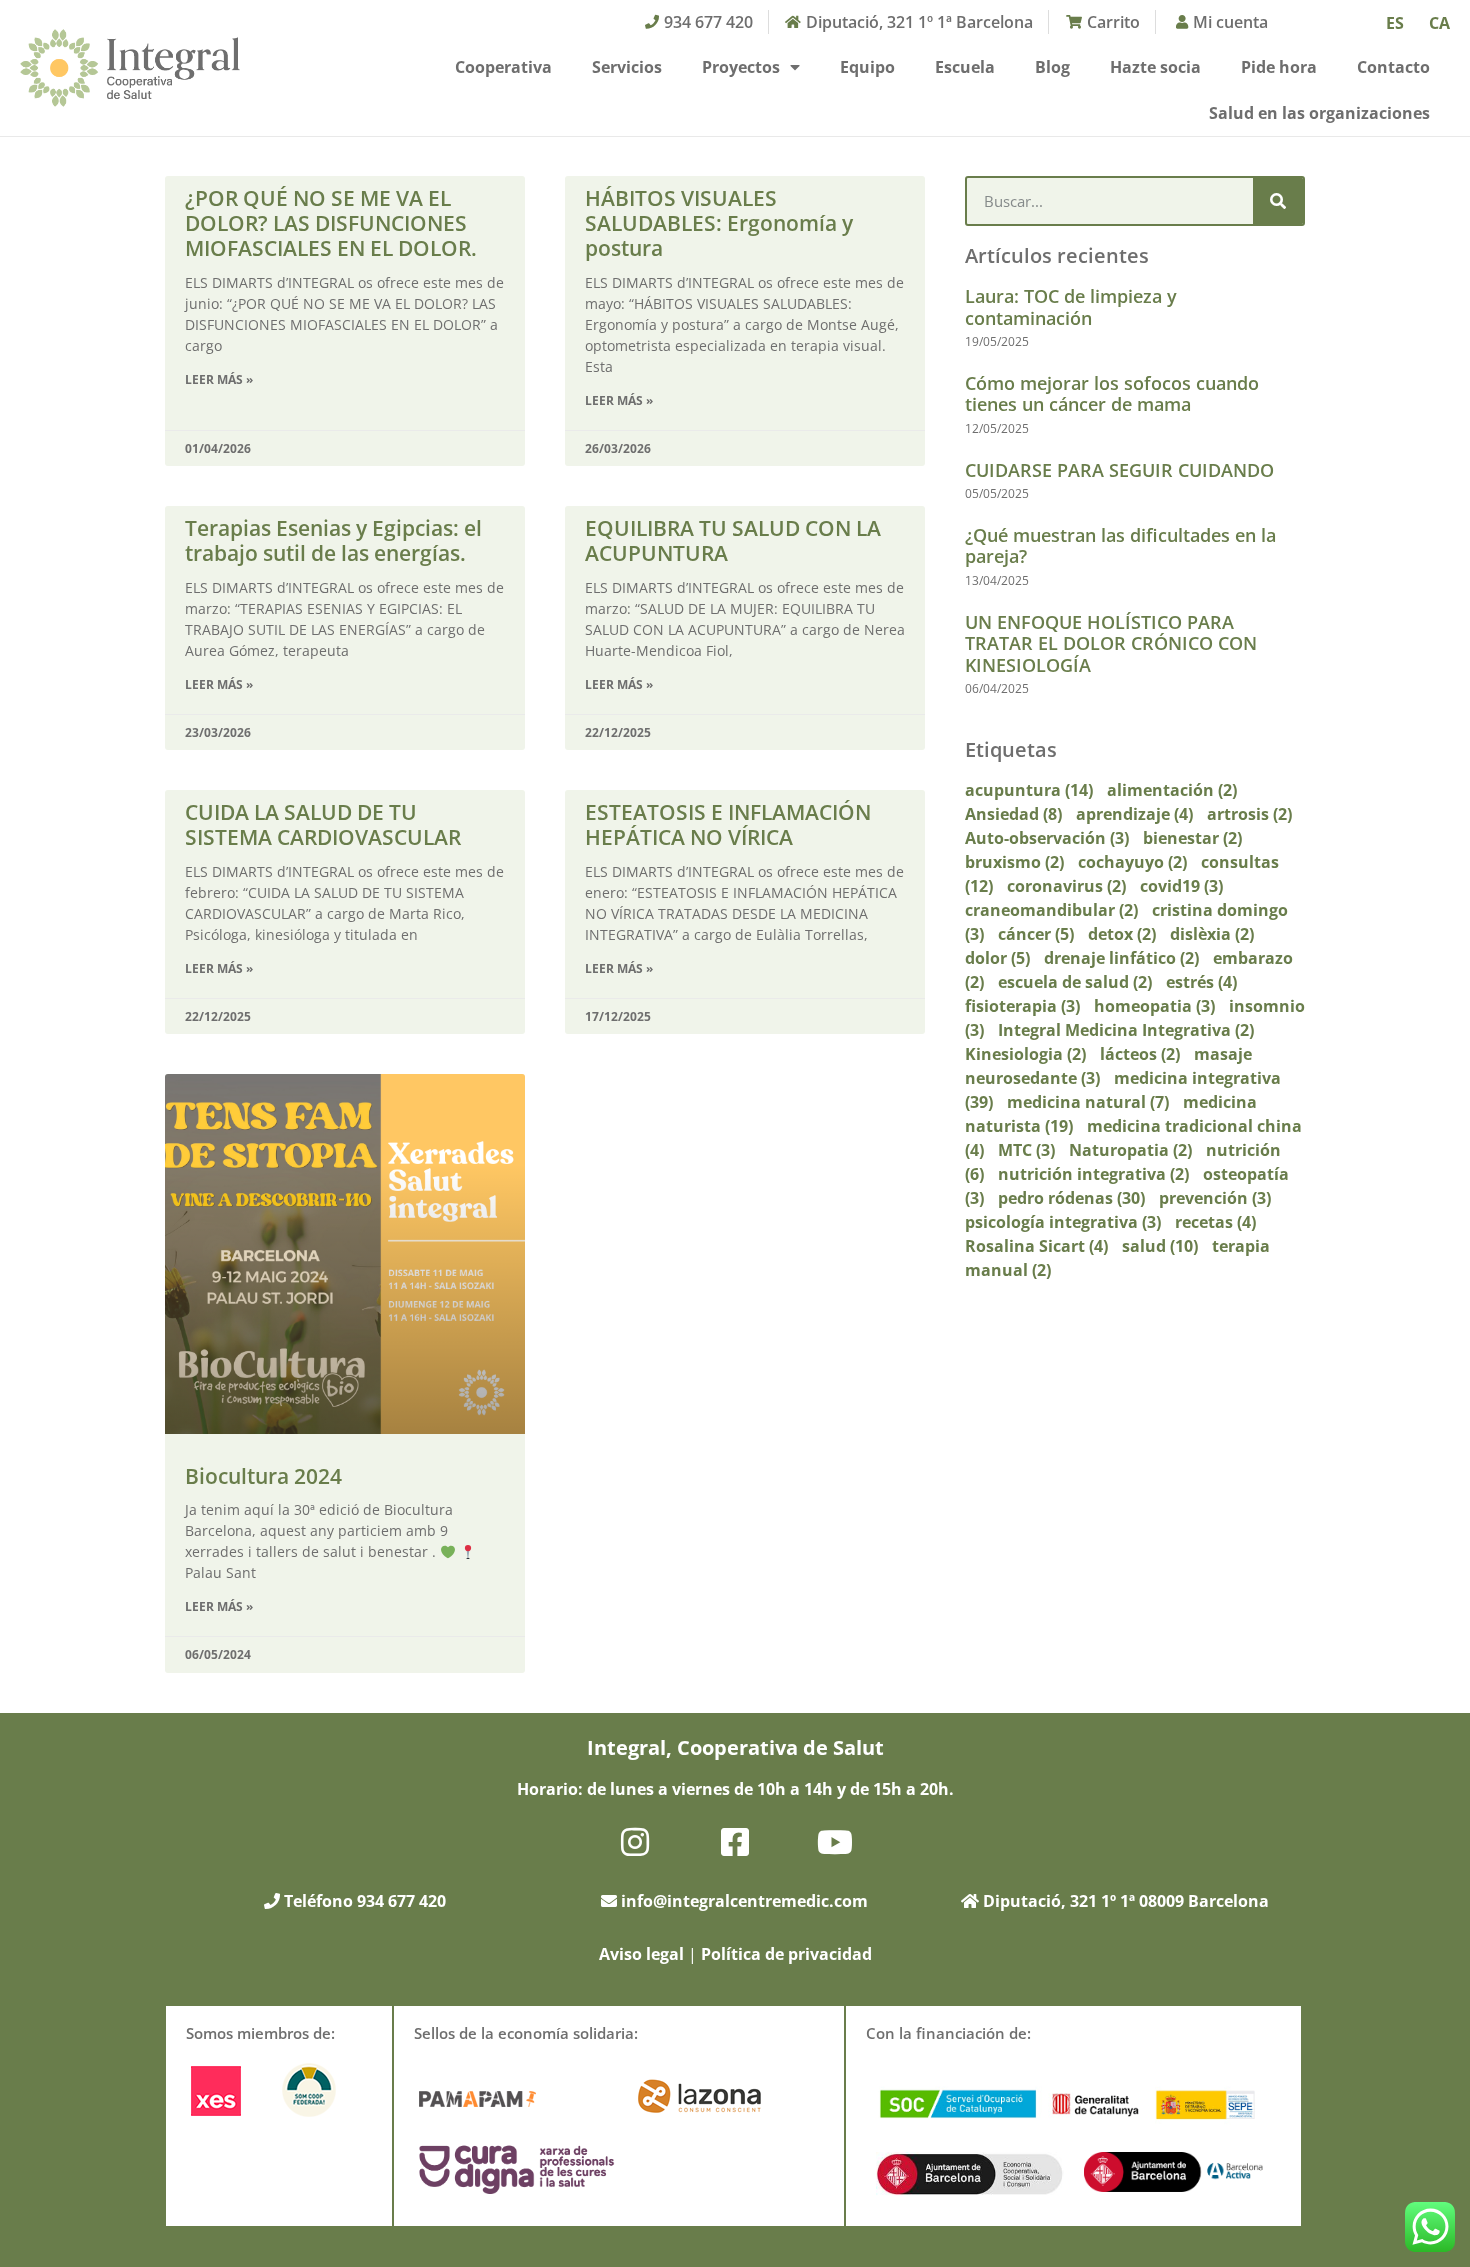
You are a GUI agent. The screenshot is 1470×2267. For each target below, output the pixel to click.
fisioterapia (1022, 1006)
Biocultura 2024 (263, 1476)
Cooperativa (503, 67)
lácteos (1140, 1054)
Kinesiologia (1025, 1054)
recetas (1215, 1222)
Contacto (1393, 67)
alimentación (1172, 790)
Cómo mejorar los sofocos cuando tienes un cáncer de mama (1112, 394)
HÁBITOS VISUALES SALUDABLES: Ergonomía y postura (719, 223)
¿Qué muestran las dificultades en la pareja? (1120, 546)
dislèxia (1212, 934)
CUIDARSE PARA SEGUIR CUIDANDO (1119, 470)
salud (1160, 1246)
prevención (1215, 1198)
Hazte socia (1155, 67)
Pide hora (1279, 67)
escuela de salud (1075, 982)
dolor (997, 958)
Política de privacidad (786, 1954)
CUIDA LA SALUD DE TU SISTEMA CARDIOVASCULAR (323, 824)
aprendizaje (1134, 814)
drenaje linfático (1121, 958)
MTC (1026, 1150)
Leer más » (219, 379)
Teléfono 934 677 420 (363, 1901)
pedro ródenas (1071, 1198)
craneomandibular (1051, 910)
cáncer (1036, 934)
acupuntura (1029, 790)
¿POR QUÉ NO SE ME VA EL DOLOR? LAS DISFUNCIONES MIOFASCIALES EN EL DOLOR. (331, 223)
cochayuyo (1132, 862)
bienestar (1192, 838)
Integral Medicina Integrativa (1126, 1030)
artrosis (1249, 814)
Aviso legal (641, 1954)
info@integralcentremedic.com (744, 1901)
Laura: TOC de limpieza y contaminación (1071, 307)
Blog (1052, 67)
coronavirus (1066, 886)
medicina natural (1088, 1102)
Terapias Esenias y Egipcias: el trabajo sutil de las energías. (333, 540)
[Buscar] (1278, 201)
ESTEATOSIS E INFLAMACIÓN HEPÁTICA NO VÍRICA (728, 824)
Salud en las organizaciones (1319, 113)
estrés (1201, 982)
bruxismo (1014, 862)
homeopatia (1154, 1006)
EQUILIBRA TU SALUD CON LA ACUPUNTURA (733, 540)
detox (1122, 934)
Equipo (867, 67)
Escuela (965, 67)
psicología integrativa (1063, 1222)
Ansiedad (1013, 814)
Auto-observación (1047, 838)
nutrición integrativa (1093, 1174)
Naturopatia (1130, 1150)
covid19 (1181, 886)
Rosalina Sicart (1036, 1246)
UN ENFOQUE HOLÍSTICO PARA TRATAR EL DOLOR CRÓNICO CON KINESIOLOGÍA (1111, 643)
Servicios (627, 67)
